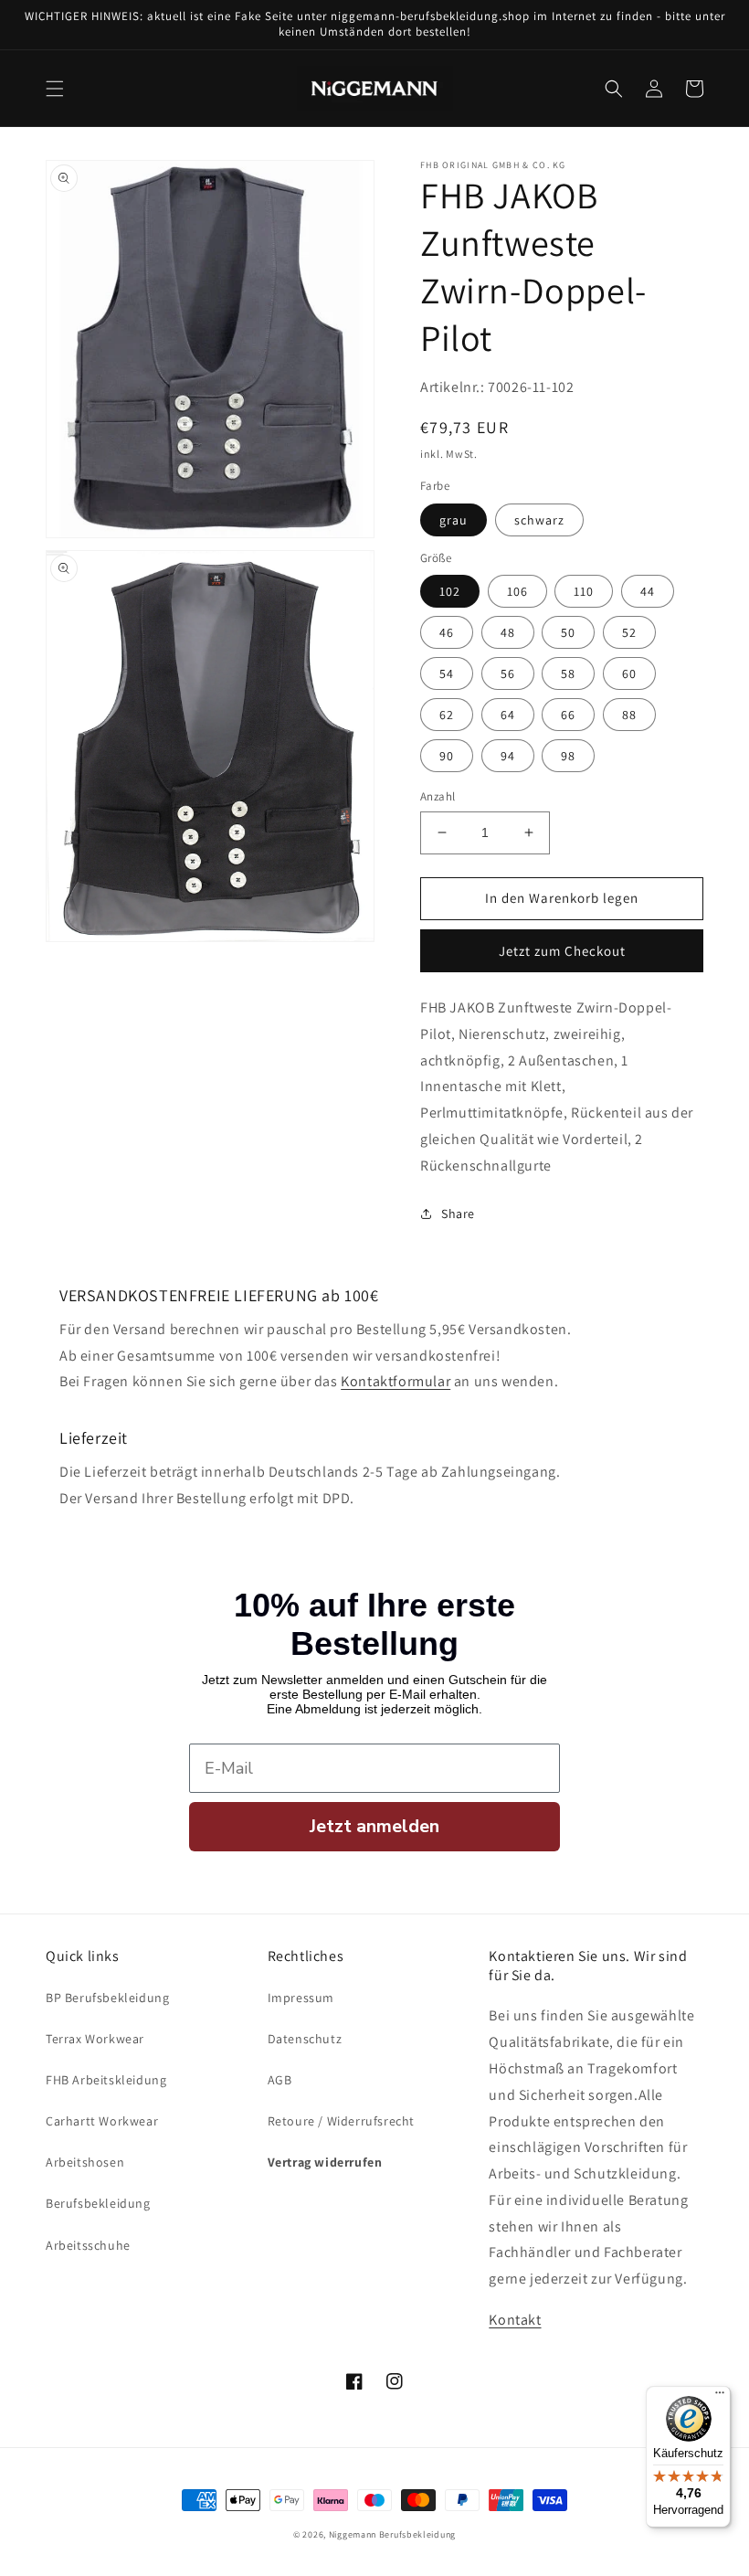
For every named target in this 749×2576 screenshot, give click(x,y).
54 (447, 673)
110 (584, 591)
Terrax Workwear (95, 2039)
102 (450, 591)
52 (629, 632)
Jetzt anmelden (374, 1826)
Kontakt (515, 2320)
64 (508, 715)
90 (447, 756)
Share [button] (458, 1214)
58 (568, 673)
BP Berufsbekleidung (107, 1998)
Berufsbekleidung (98, 2203)
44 (648, 591)
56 (508, 673)
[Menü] (720, 2397)
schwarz (539, 520)
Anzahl (438, 796)
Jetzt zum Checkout (562, 951)
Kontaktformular (396, 1381)
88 (629, 715)
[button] (55, 89)
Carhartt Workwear (102, 2121)
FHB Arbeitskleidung (106, 2080)
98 (568, 756)
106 (517, 591)
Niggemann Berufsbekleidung (392, 2534)
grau (454, 520)
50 (568, 632)
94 (508, 756)
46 (447, 632)
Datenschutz (305, 2039)
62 (447, 715)
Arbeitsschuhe (88, 2245)
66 (568, 715)
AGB (280, 2080)
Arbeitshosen (85, 2162)
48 (508, 632)
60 (629, 673)
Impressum (301, 1998)
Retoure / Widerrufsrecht (341, 2121)
